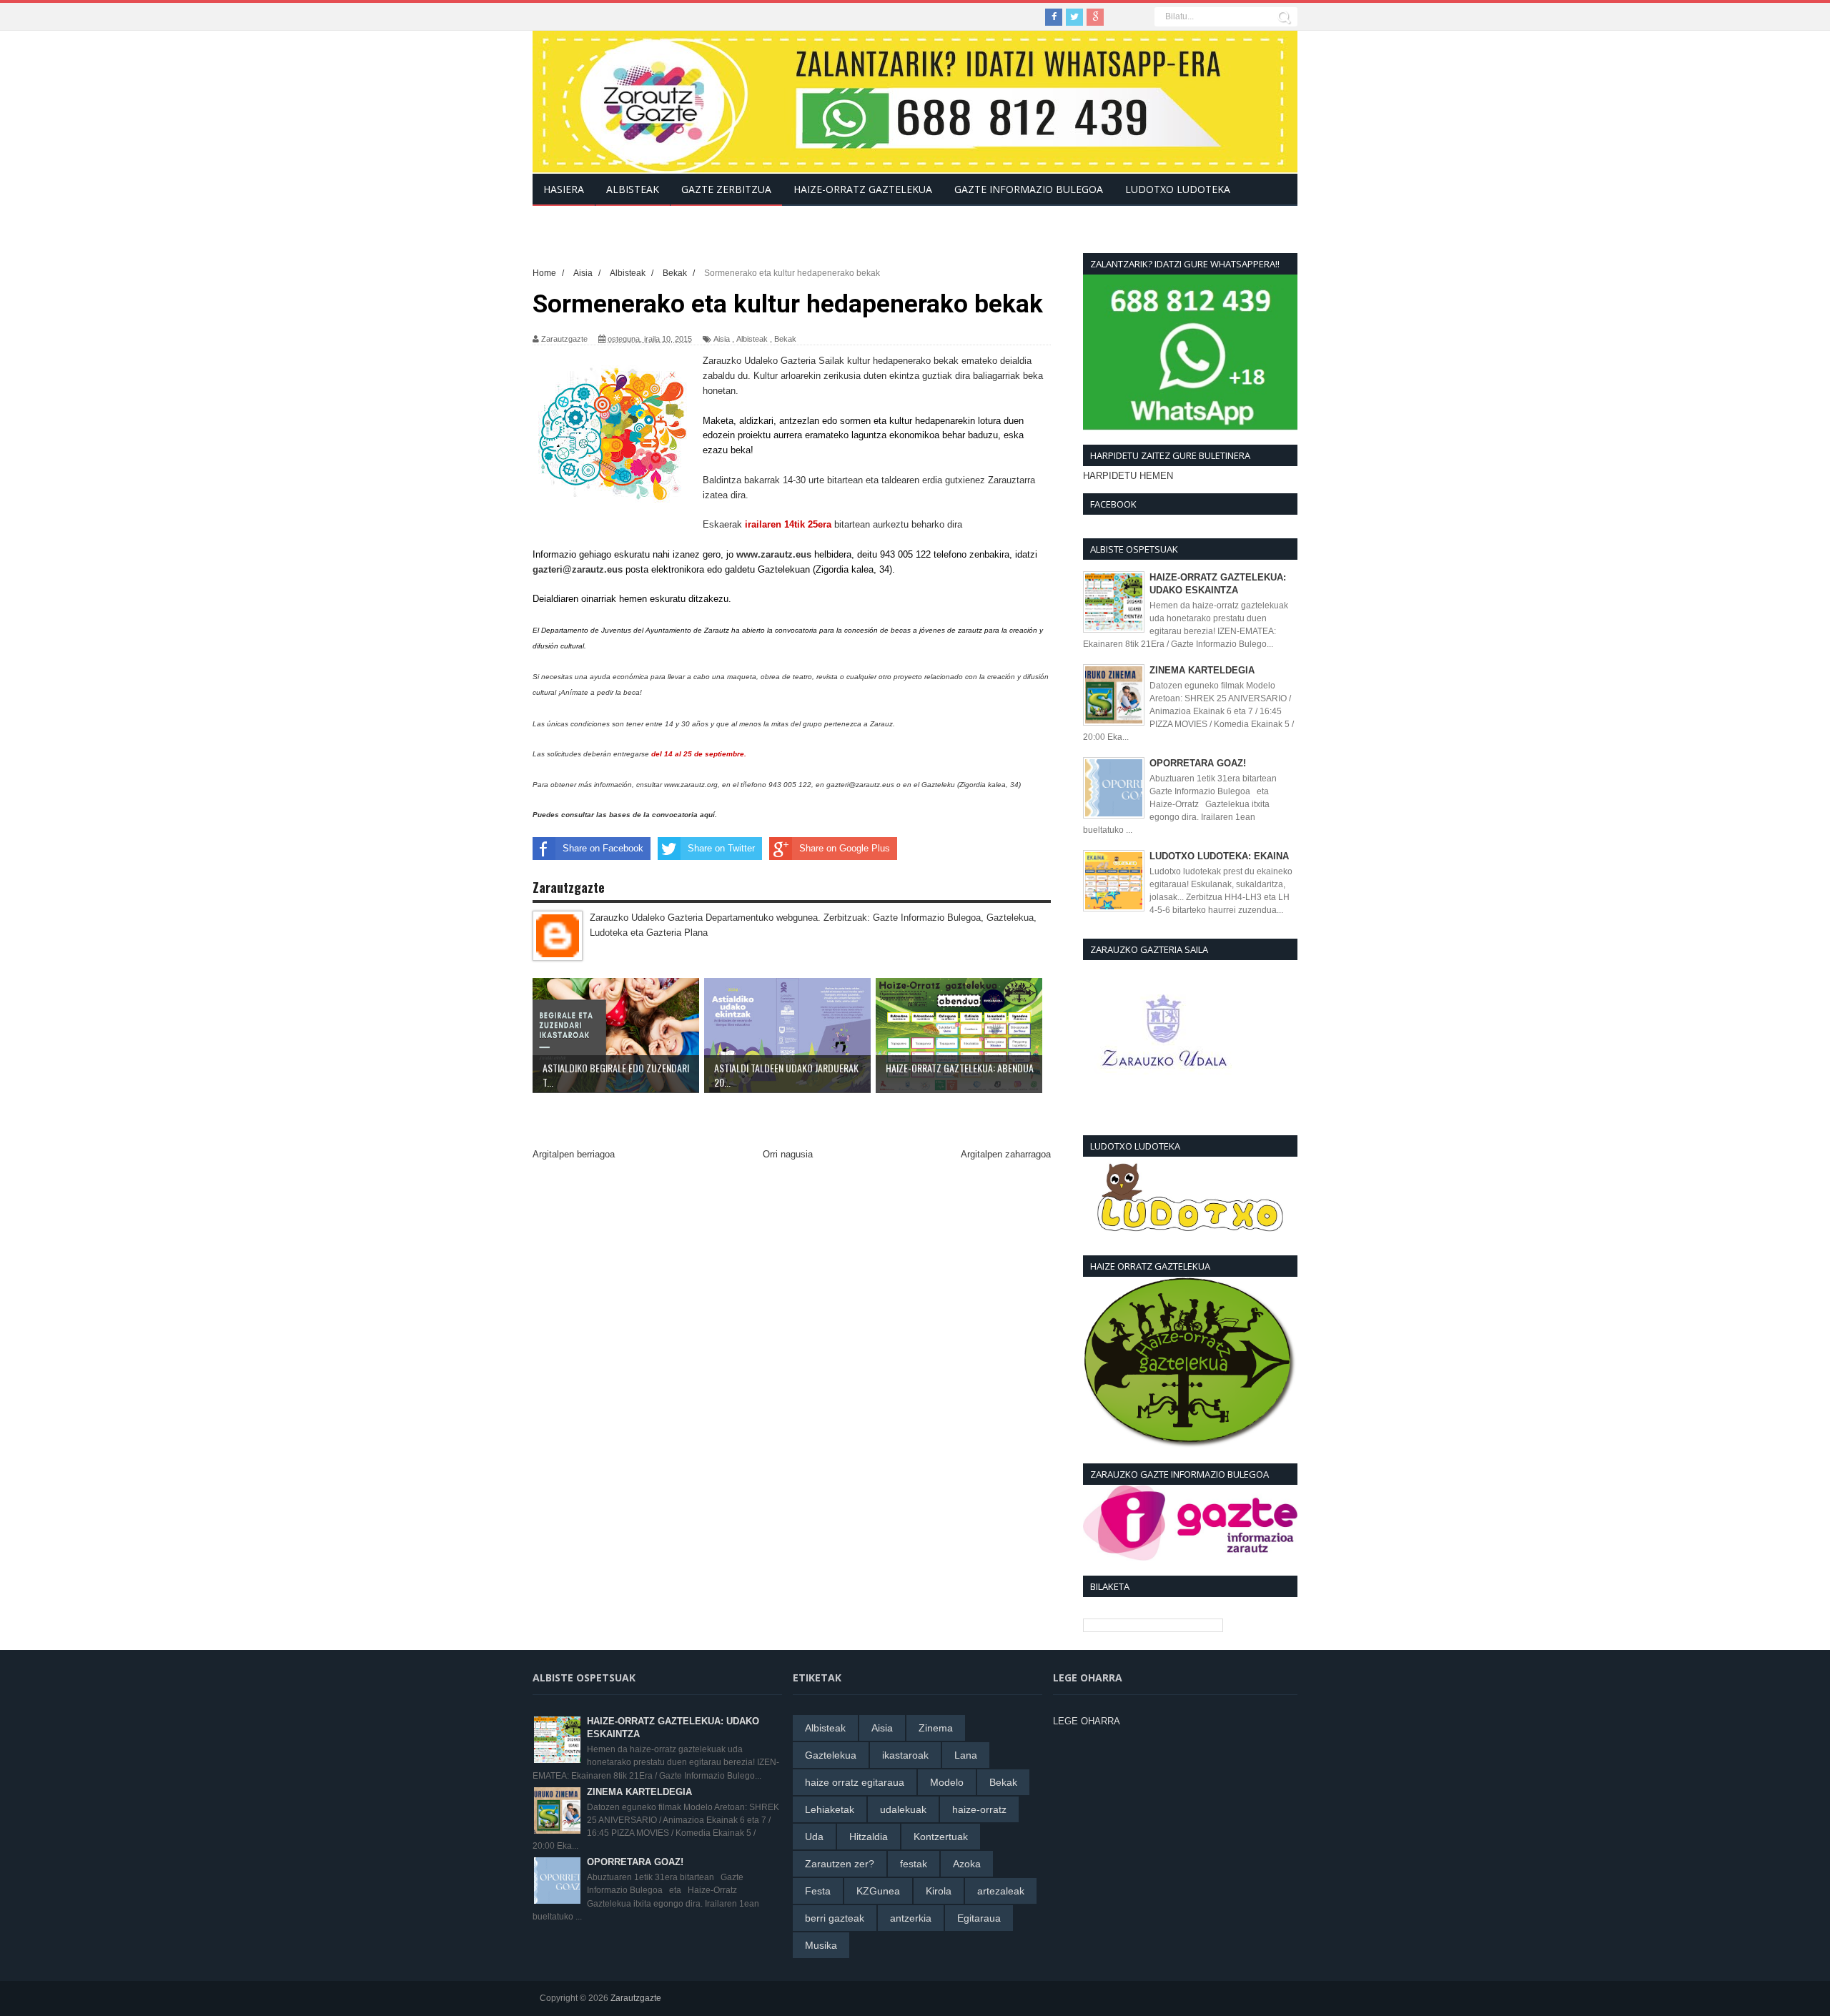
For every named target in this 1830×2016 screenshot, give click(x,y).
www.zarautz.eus (774, 554)
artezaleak (1001, 1891)
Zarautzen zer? (840, 1864)
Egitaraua (979, 1918)
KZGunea (878, 1891)
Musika (821, 1945)
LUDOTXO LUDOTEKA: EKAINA (1219, 856)
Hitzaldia (869, 1837)
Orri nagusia (788, 1154)
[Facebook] (1054, 17)
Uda (814, 1837)
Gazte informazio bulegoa (1029, 189)
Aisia (722, 339)
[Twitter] (1074, 17)
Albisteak (752, 339)
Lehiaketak (830, 1809)
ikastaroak (905, 1755)
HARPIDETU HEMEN (1128, 476)
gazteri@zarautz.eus (578, 569)
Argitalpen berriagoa (574, 1154)
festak (914, 1864)
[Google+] (1095, 17)
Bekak (785, 339)
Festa (818, 1891)
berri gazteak (835, 1918)
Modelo (947, 1782)
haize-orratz (979, 1809)
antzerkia (911, 1918)
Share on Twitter (721, 848)
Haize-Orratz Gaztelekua (863, 189)
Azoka (967, 1864)
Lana (966, 1755)
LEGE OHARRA (1087, 1721)
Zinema (936, 1728)
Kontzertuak (941, 1837)
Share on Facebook (603, 848)
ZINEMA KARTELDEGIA (1202, 670)
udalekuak (903, 1809)
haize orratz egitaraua (855, 1782)
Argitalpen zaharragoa (1006, 1154)
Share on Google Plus (845, 848)
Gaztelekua (831, 1755)
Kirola (939, 1891)
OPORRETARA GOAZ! (1198, 763)
